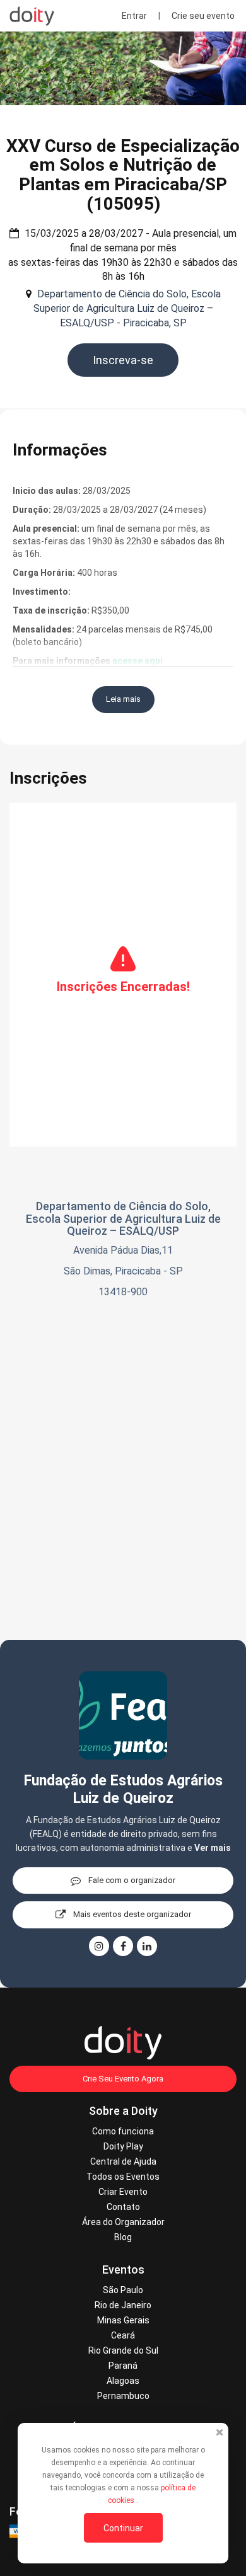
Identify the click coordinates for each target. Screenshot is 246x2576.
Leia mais (123, 699)
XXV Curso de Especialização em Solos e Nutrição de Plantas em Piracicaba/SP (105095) (123, 175)
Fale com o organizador (132, 1880)
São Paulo (123, 2290)
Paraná (123, 2366)
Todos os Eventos (123, 2177)
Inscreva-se (123, 360)
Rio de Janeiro (123, 2305)
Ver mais (213, 1848)
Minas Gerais (123, 2320)
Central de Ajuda (123, 2161)
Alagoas (123, 2381)
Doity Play (123, 2146)
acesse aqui (138, 661)
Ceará (123, 2335)
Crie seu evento (203, 16)
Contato (123, 2207)
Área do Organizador (123, 2222)
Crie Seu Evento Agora (123, 2079)
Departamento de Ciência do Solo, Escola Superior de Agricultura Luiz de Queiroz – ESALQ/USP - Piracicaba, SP (127, 308)
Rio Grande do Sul (123, 2350)
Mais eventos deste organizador (132, 1914)
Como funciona (123, 2131)
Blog (123, 2237)
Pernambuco (123, 2396)
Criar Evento (123, 2192)
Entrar (134, 16)
